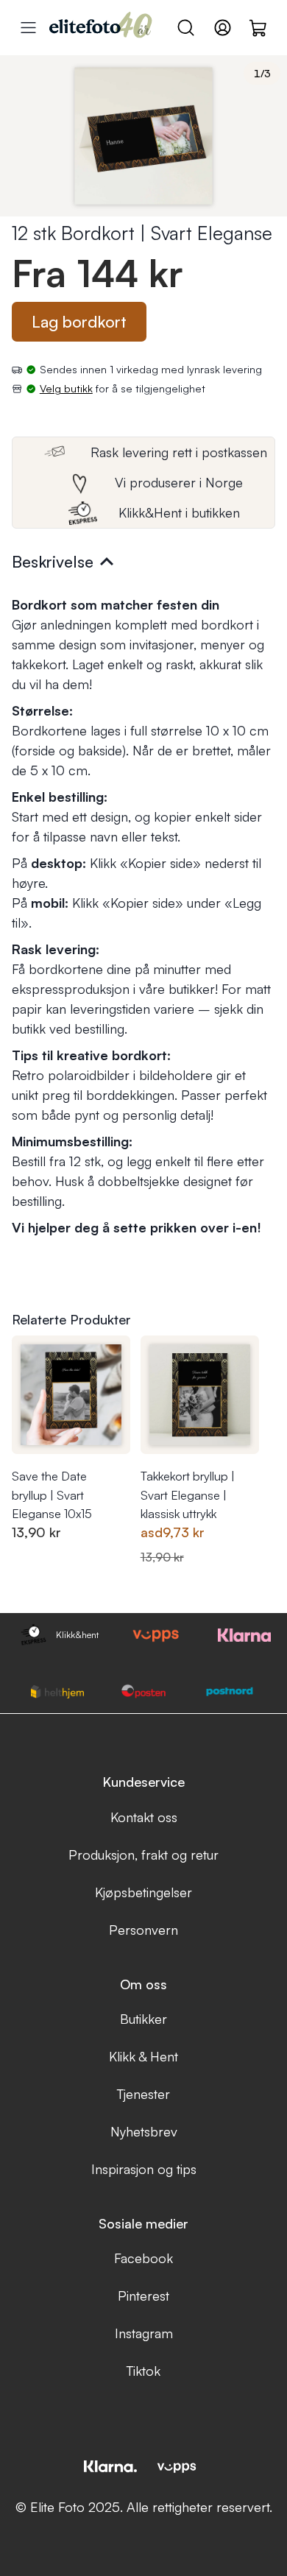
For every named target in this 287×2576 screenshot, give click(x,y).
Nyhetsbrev (144, 2131)
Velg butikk (66, 388)
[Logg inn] (223, 28)
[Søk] (186, 28)
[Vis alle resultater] (28, 28)
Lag (79, 321)
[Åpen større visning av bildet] (143, 136)
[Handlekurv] (259, 27)
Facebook (143, 2258)
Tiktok (143, 2371)
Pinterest (143, 2296)
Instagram (144, 2333)
